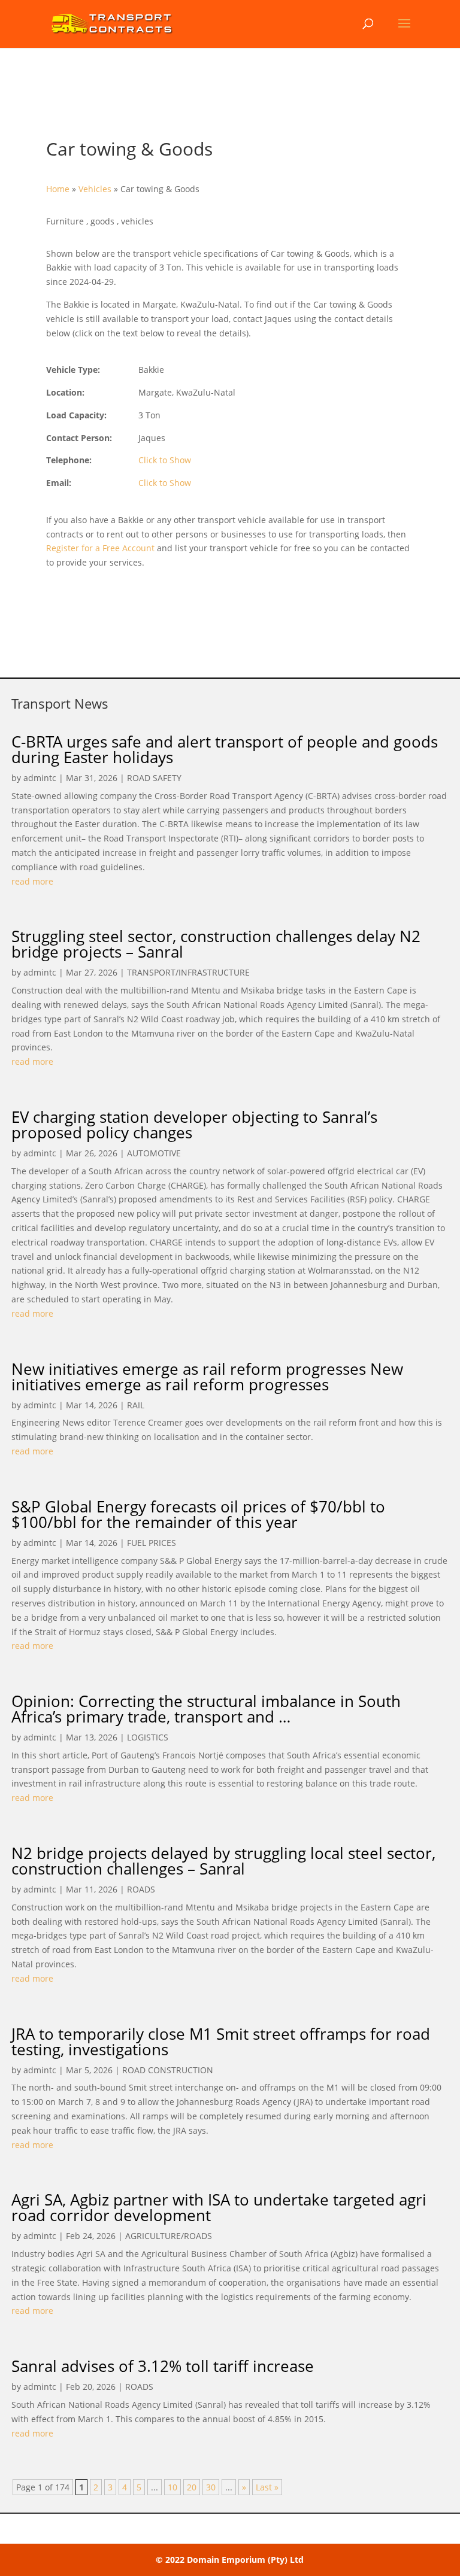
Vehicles (95, 189)
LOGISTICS (148, 1737)
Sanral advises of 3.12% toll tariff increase (163, 2366)
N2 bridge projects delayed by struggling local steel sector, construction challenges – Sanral (223, 1861)
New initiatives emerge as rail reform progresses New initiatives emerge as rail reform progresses (207, 1377)
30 (211, 2487)
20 (192, 2487)
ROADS (141, 1889)
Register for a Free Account (100, 548)
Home (58, 189)
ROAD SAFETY (154, 778)
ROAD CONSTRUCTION (168, 2070)
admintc (40, 778)
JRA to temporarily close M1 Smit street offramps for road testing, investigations (221, 2042)
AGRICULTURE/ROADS (169, 2236)
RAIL (136, 1405)
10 (172, 2487)
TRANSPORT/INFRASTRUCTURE (188, 972)
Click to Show (165, 460)
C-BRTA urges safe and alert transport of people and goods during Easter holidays (225, 749)
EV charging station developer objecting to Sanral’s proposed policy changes (194, 1125)
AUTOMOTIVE (154, 1153)
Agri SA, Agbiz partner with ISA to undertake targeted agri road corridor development (219, 2207)
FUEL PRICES (152, 1543)
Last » (267, 2487)
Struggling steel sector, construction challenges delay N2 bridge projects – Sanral (216, 944)
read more (32, 881)
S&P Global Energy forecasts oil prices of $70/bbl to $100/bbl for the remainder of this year (198, 1514)
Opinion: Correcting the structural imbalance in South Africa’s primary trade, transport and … (206, 1709)
